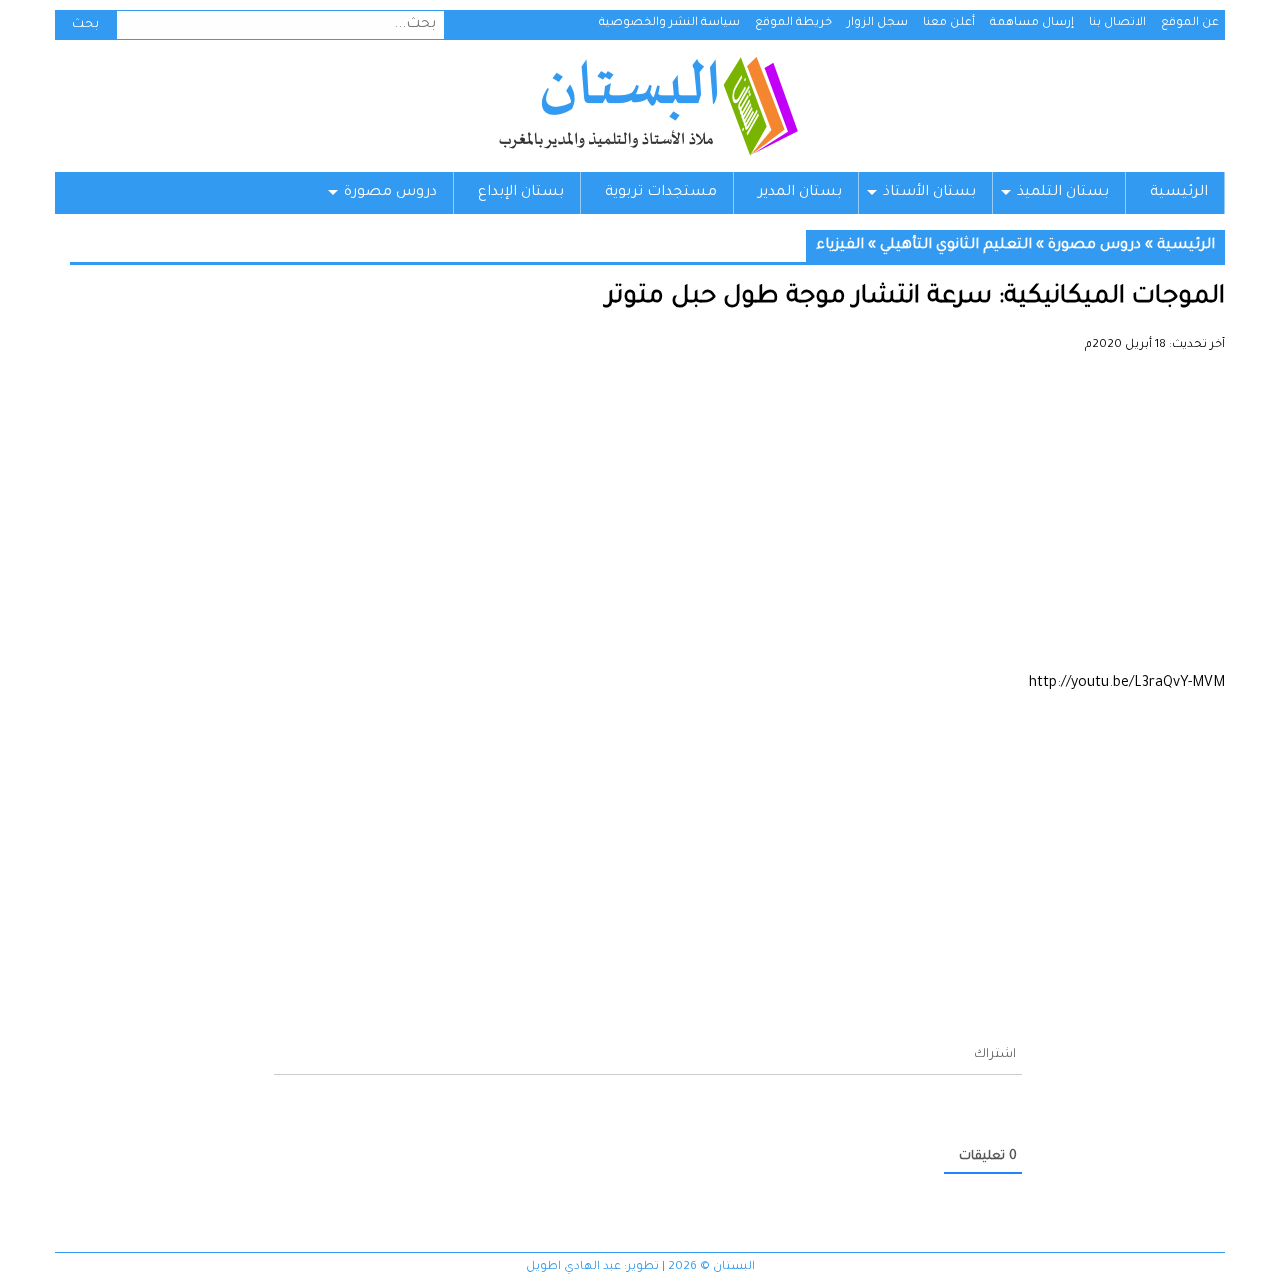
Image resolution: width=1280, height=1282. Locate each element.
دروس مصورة (390, 193)
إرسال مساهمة (1032, 23)
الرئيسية (1179, 193)
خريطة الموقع (793, 23)
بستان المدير (800, 193)
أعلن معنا (949, 23)
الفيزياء (840, 246)
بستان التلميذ (1063, 193)
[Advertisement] (647, 520)
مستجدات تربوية (661, 193)
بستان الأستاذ (929, 193)
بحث (85, 25)
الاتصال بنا (1117, 23)
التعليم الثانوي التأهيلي (956, 246)
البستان (647, 106)
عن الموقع (1190, 23)
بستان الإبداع (521, 193)
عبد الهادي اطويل (573, 1267)
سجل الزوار (877, 23)
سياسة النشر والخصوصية (669, 23)
